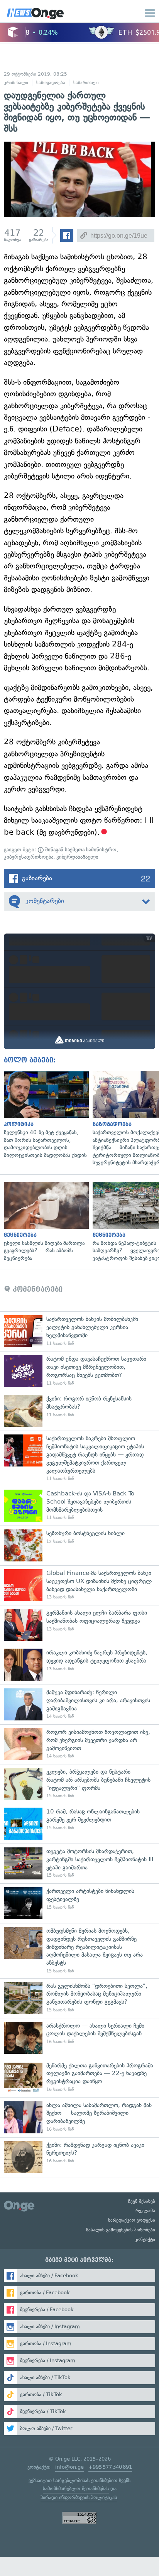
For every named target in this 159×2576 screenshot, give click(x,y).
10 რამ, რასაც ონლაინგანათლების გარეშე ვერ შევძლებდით (79, 1824)
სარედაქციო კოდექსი (132, 2220)
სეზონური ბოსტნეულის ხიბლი (79, 1545)
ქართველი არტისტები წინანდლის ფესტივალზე (79, 1903)
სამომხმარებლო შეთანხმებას (76, 2489)
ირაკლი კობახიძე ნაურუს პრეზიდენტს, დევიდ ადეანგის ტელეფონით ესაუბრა (79, 1665)
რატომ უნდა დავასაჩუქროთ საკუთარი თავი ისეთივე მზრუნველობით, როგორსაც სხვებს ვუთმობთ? (79, 1371)
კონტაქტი (145, 2239)
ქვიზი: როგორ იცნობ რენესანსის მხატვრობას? (79, 1411)
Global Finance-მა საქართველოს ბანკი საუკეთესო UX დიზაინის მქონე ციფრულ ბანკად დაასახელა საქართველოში (79, 1585)
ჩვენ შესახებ (142, 2201)
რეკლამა (145, 2211)
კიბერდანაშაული (77, 857)
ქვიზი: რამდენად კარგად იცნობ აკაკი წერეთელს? (79, 2157)
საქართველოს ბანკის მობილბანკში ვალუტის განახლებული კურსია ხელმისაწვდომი (79, 1331)
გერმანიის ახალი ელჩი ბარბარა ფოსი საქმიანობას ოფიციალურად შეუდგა (79, 1625)
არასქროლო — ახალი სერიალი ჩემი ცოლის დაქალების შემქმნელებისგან (79, 2038)
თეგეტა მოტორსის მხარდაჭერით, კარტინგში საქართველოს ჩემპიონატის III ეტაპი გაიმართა (79, 1863)
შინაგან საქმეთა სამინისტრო (80, 850)
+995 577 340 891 (110, 2467)
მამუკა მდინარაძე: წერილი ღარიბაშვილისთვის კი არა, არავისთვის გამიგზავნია (79, 1704)
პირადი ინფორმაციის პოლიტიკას (79, 2497)
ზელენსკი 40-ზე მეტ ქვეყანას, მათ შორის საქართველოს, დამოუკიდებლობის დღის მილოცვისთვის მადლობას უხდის (44, 1115)
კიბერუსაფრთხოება (29, 857)
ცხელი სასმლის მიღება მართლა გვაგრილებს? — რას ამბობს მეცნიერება (44, 1222)
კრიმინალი (16, 83)
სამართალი (86, 83)
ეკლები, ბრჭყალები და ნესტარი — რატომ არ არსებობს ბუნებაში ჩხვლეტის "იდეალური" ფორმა (79, 1784)
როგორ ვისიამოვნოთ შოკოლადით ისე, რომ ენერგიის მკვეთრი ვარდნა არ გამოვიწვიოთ (79, 1744)
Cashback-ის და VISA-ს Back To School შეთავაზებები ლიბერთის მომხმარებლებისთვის (79, 1506)
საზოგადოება (51, 83)
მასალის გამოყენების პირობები (121, 2230)
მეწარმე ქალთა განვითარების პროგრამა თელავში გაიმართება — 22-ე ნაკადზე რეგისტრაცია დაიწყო (79, 2078)
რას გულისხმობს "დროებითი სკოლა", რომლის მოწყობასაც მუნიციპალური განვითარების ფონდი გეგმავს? (79, 1998)
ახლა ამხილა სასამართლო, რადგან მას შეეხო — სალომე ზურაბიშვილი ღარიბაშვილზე (79, 2117)
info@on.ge (69, 2467)
